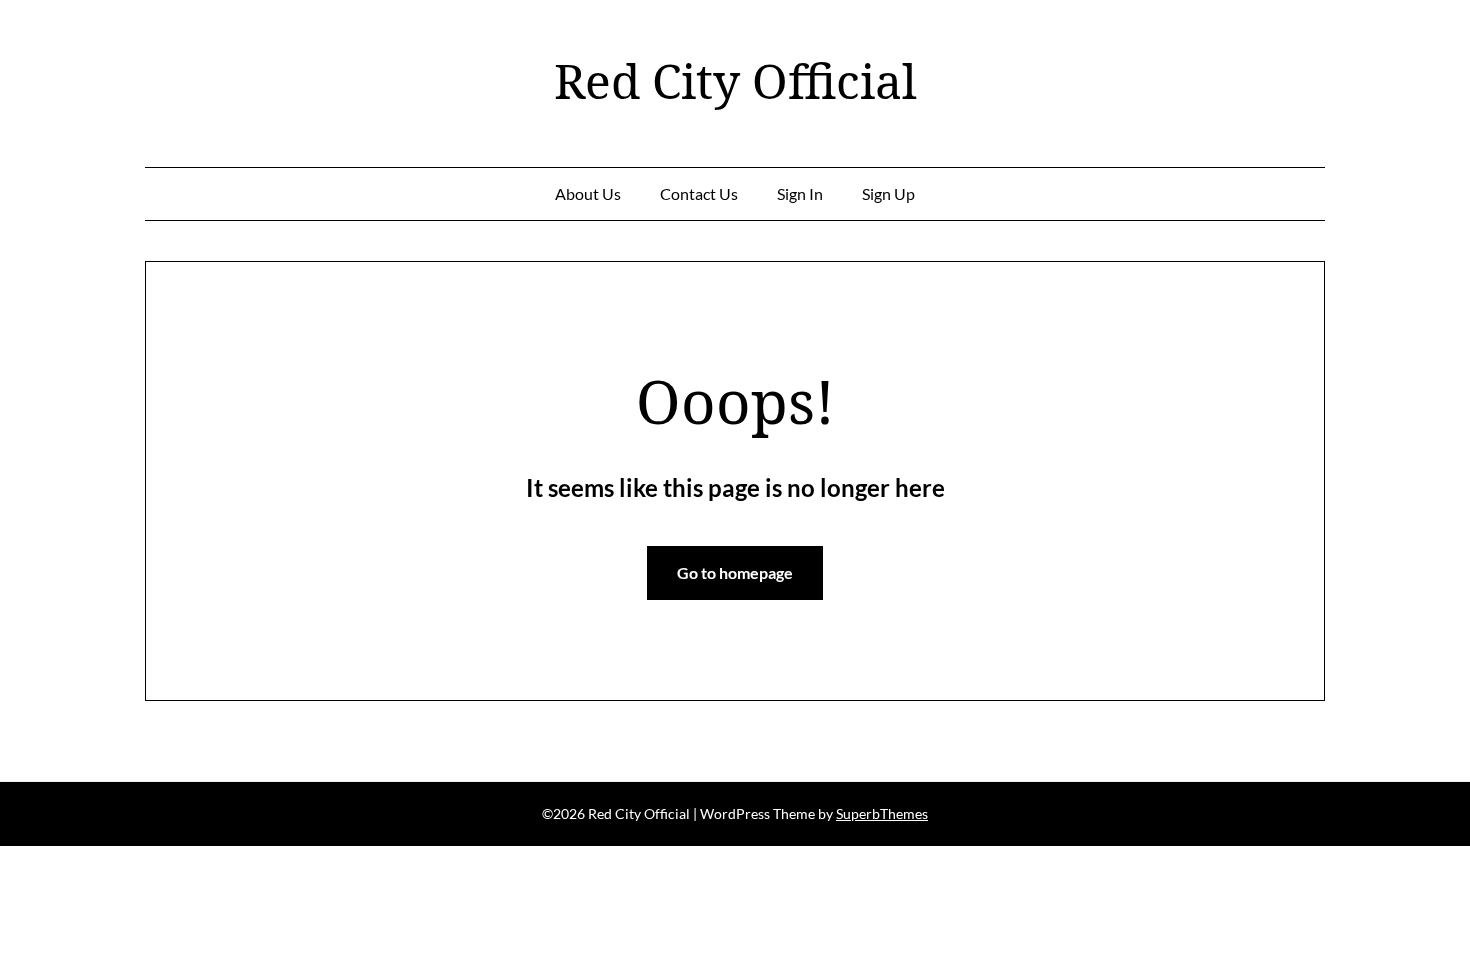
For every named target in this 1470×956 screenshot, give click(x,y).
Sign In (800, 193)
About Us (588, 193)
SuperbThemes (882, 813)
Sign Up (888, 193)
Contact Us (699, 193)
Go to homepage (735, 572)
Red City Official (735, 81)
